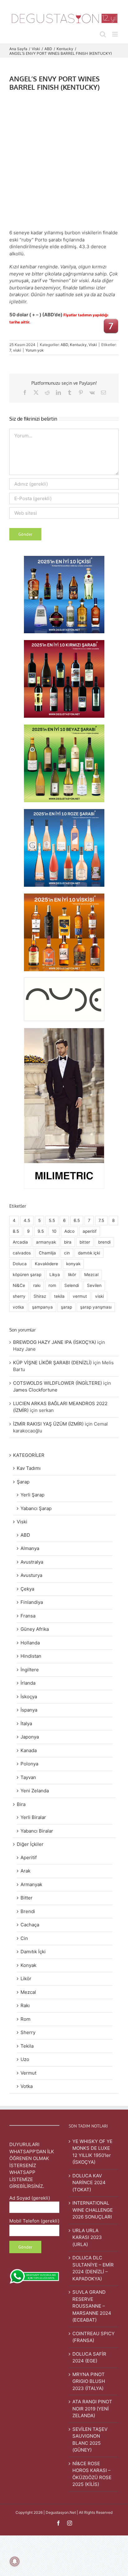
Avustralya (32, 1562)
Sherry (28, 2032)
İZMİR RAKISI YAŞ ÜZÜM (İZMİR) (48, 1424)
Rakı (25, 2005)
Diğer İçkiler (30, 1844)
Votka (27, 2086)
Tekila (27, 2046)
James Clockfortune (35, 1390)
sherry (19, 1296)
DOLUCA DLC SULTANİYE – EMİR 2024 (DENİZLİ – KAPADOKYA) (93, 2268)
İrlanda (28, 1683)
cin (67, 1253)
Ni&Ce (19, 1285)
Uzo (25, 2059)
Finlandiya (32, 1602)
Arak (25, 1871)
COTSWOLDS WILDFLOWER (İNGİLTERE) (57, 1383)
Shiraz (40, 1296)
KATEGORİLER (29, 1455)
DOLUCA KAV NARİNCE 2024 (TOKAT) (89, 2183)
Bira (21, 1804)
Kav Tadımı (29, 1468)
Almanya (30, 1548)
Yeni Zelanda (35, 1791)
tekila (59, 1296)
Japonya (30, 1737)
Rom (25, 2019)
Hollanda (30, 1643)
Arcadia (20, 1242)
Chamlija (47, 1253)
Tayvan (28, 1777)
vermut (80, 1296)
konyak (73, 1264)
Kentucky (78, 345)
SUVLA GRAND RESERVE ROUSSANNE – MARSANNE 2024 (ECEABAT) (92, 2306)
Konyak (28, 1965)
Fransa (28, 1616)
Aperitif (29, 1857)
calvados (22, 1253)
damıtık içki (89, 1253)
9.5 (41, 1231)
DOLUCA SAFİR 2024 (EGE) (89, 2357)
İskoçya (29, 1697)
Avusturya (31, 1575)
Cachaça (30, 1925)
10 (54, 1231)
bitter (85, 1242)
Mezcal (91, 1275)
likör (72, 1275)
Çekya (27, 1589)
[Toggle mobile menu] (115, 34)
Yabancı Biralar (37, 1831)
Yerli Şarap (32, 1495)
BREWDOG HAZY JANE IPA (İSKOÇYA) (55, 1342)
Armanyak (31, 1884)
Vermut (28, 2073)
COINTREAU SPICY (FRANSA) (94, 2337)
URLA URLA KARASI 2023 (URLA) (87, 2237)
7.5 (101, 1220)
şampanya (42, 1307)
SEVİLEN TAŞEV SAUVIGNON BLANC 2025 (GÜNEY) (90, 2440)
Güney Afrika (35, 1629)
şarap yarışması (96, 1307)
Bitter (27, 1898)
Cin (24, 1938)
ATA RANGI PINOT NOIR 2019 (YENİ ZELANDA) (92, 2409)
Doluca (20, 1264)
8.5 (16, 1231)
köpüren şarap (27, 1275)
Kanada (29, 1750)
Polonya (29, 1764)
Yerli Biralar (33, 1817)
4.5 (27, 1220)
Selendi (72, 1285)
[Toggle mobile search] (103, 34)
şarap (66, 1307)
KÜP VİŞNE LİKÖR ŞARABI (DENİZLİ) (52, 1363)
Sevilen (94, 1285)
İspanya (29, 1710)
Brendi (28, 1911)
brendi (104, 1242)
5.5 (52, 1220)
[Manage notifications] (15, 2561)
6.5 (77, 1220)
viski (17, 350)
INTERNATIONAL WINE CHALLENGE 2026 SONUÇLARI (93, 2210)
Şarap (23, 1482)
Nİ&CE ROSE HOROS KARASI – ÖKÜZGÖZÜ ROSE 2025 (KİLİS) (92, 2474)
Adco (69, 1231)
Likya (55, 1275)
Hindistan (31, 1656)
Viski (93, 345)
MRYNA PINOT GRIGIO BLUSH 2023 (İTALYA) (89, 2381)
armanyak (46, 1242)
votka (18, 1307)
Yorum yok (35, 350)
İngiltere (30, 1670)
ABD (64, 345)
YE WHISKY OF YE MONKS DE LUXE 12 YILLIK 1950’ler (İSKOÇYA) (92, 2152)
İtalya (26, 1723)
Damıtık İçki (33, 1952)
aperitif (90, 1231)
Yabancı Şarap (36, 1508)
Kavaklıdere (46, 1264)
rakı (37, 1285)
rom (52, 1285)
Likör (26, 1979)
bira (68, 1242)
